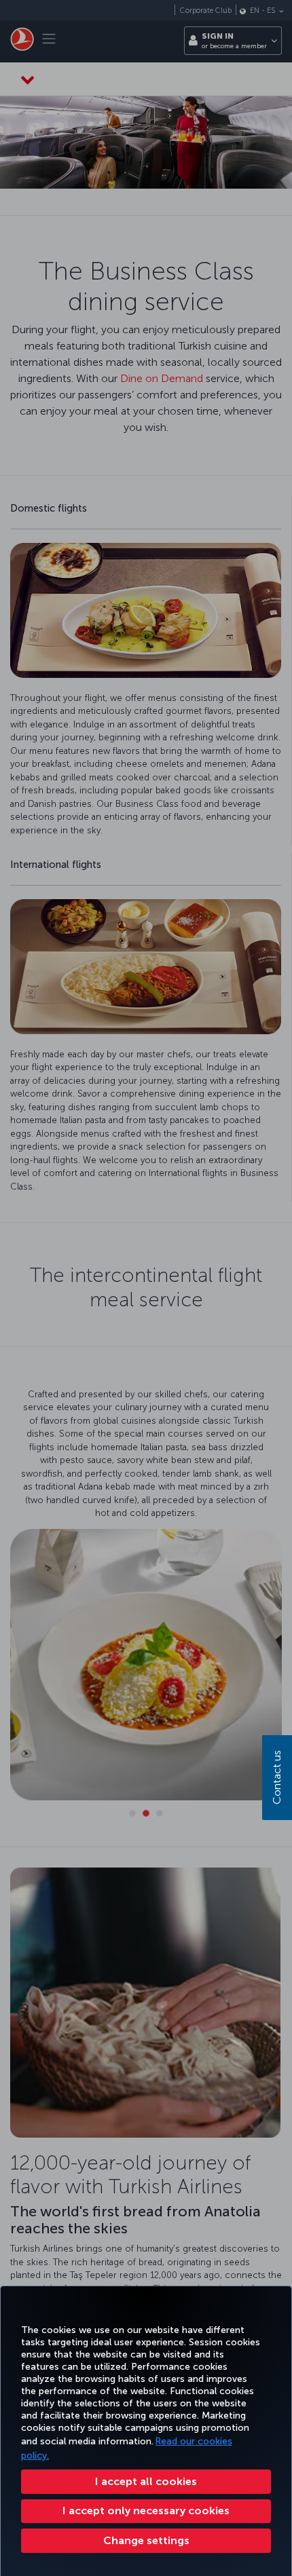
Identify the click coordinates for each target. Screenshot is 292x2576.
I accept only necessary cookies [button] (146, 2511)
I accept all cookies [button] (146, 2481)
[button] (146, 2541)
